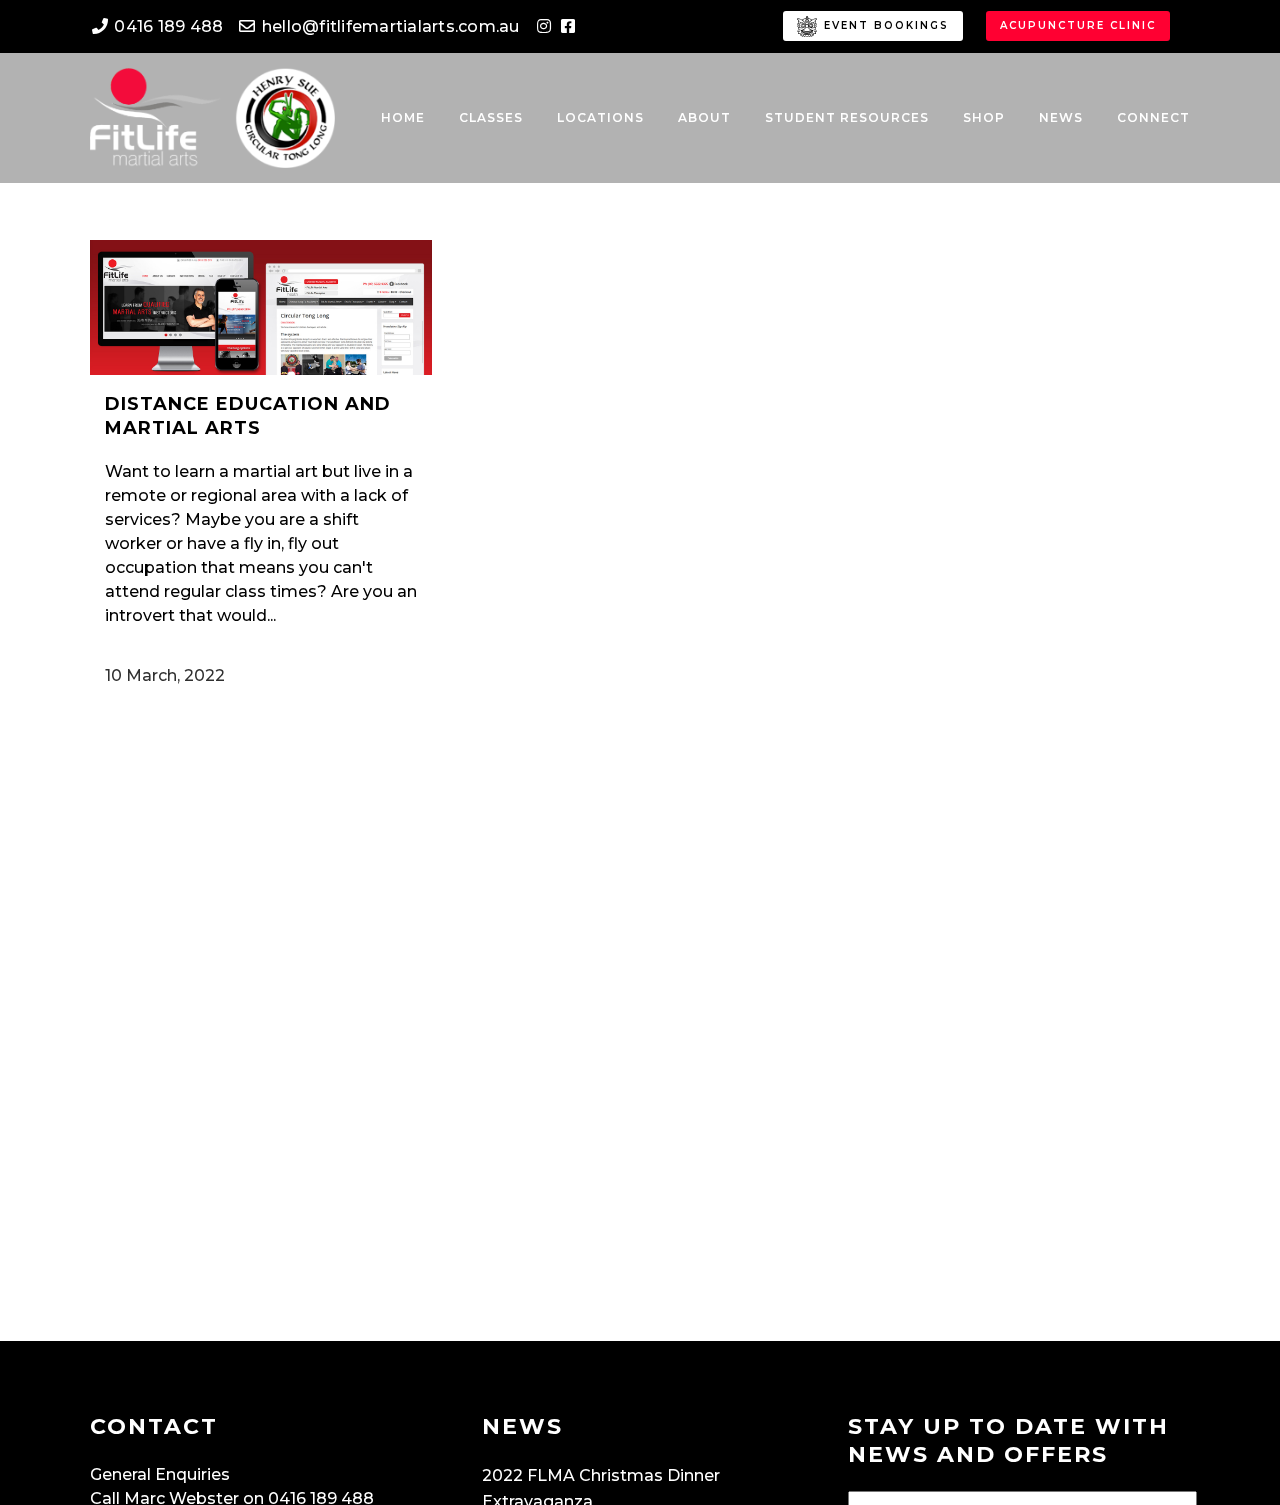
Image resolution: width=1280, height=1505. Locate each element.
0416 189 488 (166, 26)
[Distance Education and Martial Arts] (261, 307)
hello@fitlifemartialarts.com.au (389, 26)
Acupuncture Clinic (1078, 25)
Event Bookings (884, 25)
